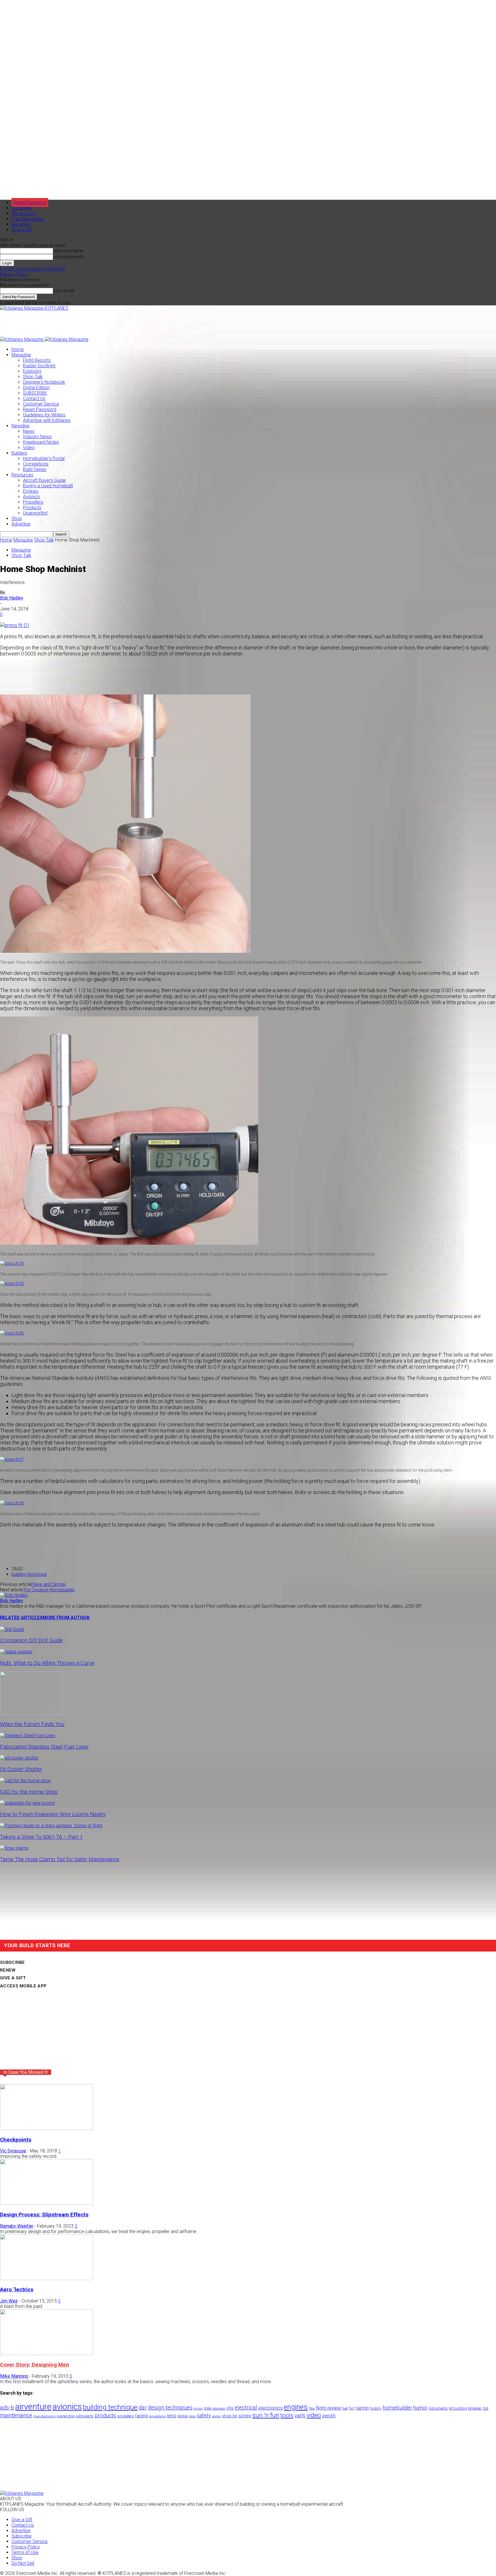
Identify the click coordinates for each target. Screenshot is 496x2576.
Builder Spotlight (39, 366)
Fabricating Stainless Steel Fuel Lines (44, 1747)
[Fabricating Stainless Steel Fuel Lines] (28, 1736)
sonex (245, 2416)
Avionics (31, 497)
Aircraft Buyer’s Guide (44, 480)
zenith (329, 2416)
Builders (19, 453)
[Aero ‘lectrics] (46, 2279)
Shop (17, 518)
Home (18, 349)
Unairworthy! (35, 513)
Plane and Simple (48, 1584)
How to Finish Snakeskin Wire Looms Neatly (53, 1814)
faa (312, 2408)
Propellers (33, 502)
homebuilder (397, 2408)
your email (64, 291)
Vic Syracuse (13, 2151)
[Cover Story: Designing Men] (46, 2353)
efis (230, 2408)
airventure (33, 2407)
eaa (208, 2408)
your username (68, 251)
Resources (22, 475)
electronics (271, 2408)
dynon (198, 2408)
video (314, 2415)
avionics (67, 2407)
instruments (438, 2408)
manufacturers (44, 2416)
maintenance (16, 2415)
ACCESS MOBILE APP (23, 1986)
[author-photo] (14, 1595)
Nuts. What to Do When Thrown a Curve (47, 1663)
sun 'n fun (266, 2415)
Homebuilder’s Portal (44, 458)
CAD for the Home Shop (29, 1792)
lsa (486, 2408)
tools (287, 2415)
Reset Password (40, 409)
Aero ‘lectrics (17, 2290)
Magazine (21, 355)
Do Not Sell (23, 2563)
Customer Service (41, 404)
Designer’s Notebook (44, 382)
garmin (362, 2408)
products (105, 2416)
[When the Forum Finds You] (31, 1713)
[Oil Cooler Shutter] (19, 1758)
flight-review (328, 2408)
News (29, 431)
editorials (219, 2409)
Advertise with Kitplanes (47, 420)
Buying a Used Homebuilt (48, 486)
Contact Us (34, 398)
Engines (31, 491)
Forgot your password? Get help (33, 269)
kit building (458, 2408)
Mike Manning (14, 2376)
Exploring (32, 371)
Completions (36, 464)
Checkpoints (16, 2140)
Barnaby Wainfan (17, 2226)
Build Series (35, 469)
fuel (345, 2408)
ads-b (7, 2408)
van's (300, 2415)
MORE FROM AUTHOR (66, 1618)
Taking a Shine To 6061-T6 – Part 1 (41, 1837)
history (376, 2408)
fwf (352, 2408)
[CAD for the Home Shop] (25, 1781)
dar (143, 2408)
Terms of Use (25, 2552)
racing (142, 2416)
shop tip (229, 2416)
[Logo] (22, 339)
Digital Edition (36, 388)
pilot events (85, 2416)
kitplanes (475, 2408)
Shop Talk (33, 377)
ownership (66, 2416)
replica (183, 2416)
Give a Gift (22, 230)
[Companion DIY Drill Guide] (12, 1629)
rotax (192, 2416)
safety (204, 2415)
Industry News (37, 437)
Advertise (21, 224)
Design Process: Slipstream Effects (44, 2215)
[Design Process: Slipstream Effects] (46, 2203)
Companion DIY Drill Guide (31, 1640)
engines (296, 2407)
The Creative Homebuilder (49, 1590)
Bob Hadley (12, 598)
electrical (246, 2408)
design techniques (170, 2408)
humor (420, 2408)
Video (29, 448)
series (216, 2416)
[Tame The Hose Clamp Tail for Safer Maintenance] (14, 1848)
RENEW (8, 1970)
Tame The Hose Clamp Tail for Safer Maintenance (60, 1859)
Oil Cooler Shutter (21, 1769)
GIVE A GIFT (13, 1978)
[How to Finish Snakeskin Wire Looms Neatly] (27, 1803)
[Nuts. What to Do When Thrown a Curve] (16, 1652)
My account (23, 213)
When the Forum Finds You (32, 1724)
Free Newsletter (28, 219)
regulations (157, 2416)
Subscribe (22, 208)
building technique (29, 1574)
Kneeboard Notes (41, 442)
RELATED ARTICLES (21, 1618)
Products (32, 508)
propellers (126, 2416)
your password (68, 257)
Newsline (21, 426)
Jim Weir (9, 2301)
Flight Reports (37, 360)
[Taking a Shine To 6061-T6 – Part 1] (51, 1826)
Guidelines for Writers (44, 415)
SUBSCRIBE (35, 393)
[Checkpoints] (46, 2128)
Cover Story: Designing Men (35, 2365)
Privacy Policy (14, 274)
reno (172, 2416)
